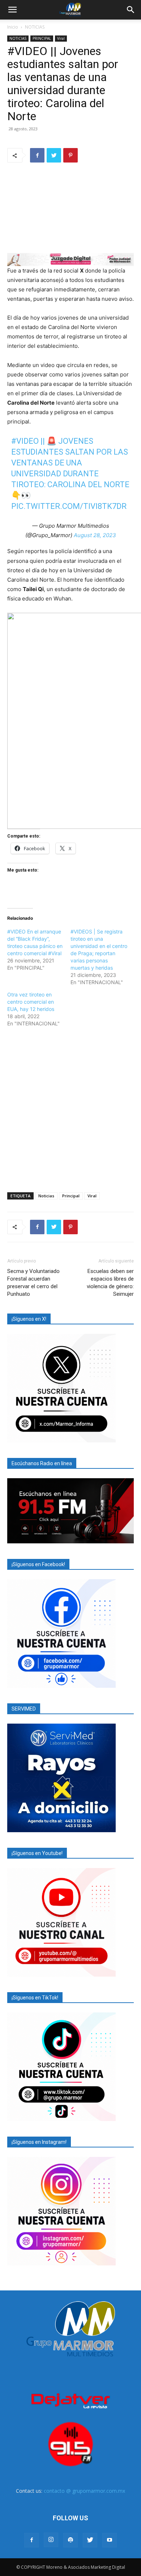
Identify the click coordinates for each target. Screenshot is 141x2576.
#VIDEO (25, 441)
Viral (61, 38)
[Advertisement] (70, 1108)
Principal (71, 1196)
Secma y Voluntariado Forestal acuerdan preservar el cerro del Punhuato (33, 1283)
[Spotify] (70, 2540)
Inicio (13, 27)
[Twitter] (54, 155)
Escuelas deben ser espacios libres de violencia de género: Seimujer (110, 1283)
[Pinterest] (70, 155)
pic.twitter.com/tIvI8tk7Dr (69, 506)
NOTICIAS (35, 27)
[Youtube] (110, 2540)
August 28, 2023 (95, 535)
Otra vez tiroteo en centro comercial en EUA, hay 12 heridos (31, 1002)
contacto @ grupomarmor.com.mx (84, 2491)
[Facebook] (37, 155)
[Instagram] (51, 2540)
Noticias (46, 1196)
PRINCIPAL (42, 38)
